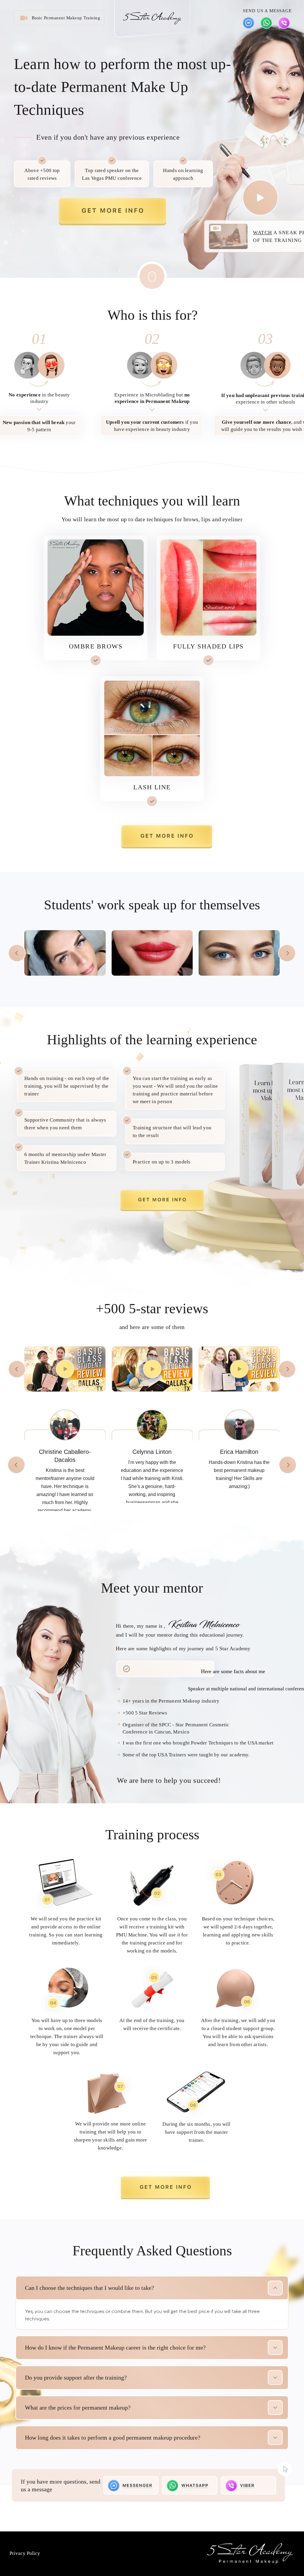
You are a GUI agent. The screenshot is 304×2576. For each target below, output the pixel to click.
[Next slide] (287, 953)
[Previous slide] (17, 953)
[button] (113, 212)
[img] (248, 23)
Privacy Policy (25, 2553)
